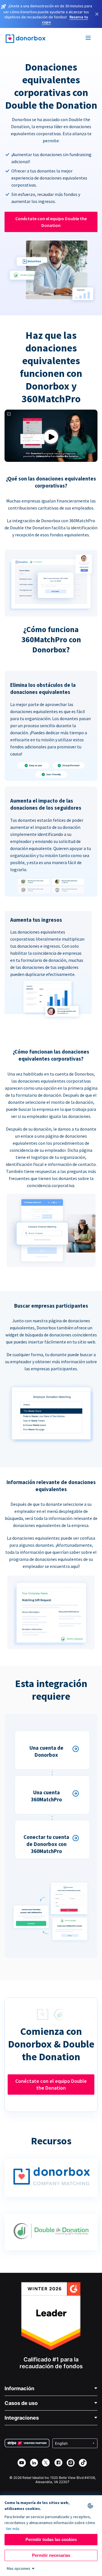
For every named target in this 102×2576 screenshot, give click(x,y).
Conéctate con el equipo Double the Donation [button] (51, 222)
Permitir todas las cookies (51, 2539)
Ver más (13, 2529)
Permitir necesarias (51, 2555)
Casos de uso (21, 2403)
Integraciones (22, 2418)
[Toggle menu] (88, 39)
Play (51, 437)
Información (19, 2388)
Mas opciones (19, 2568)
